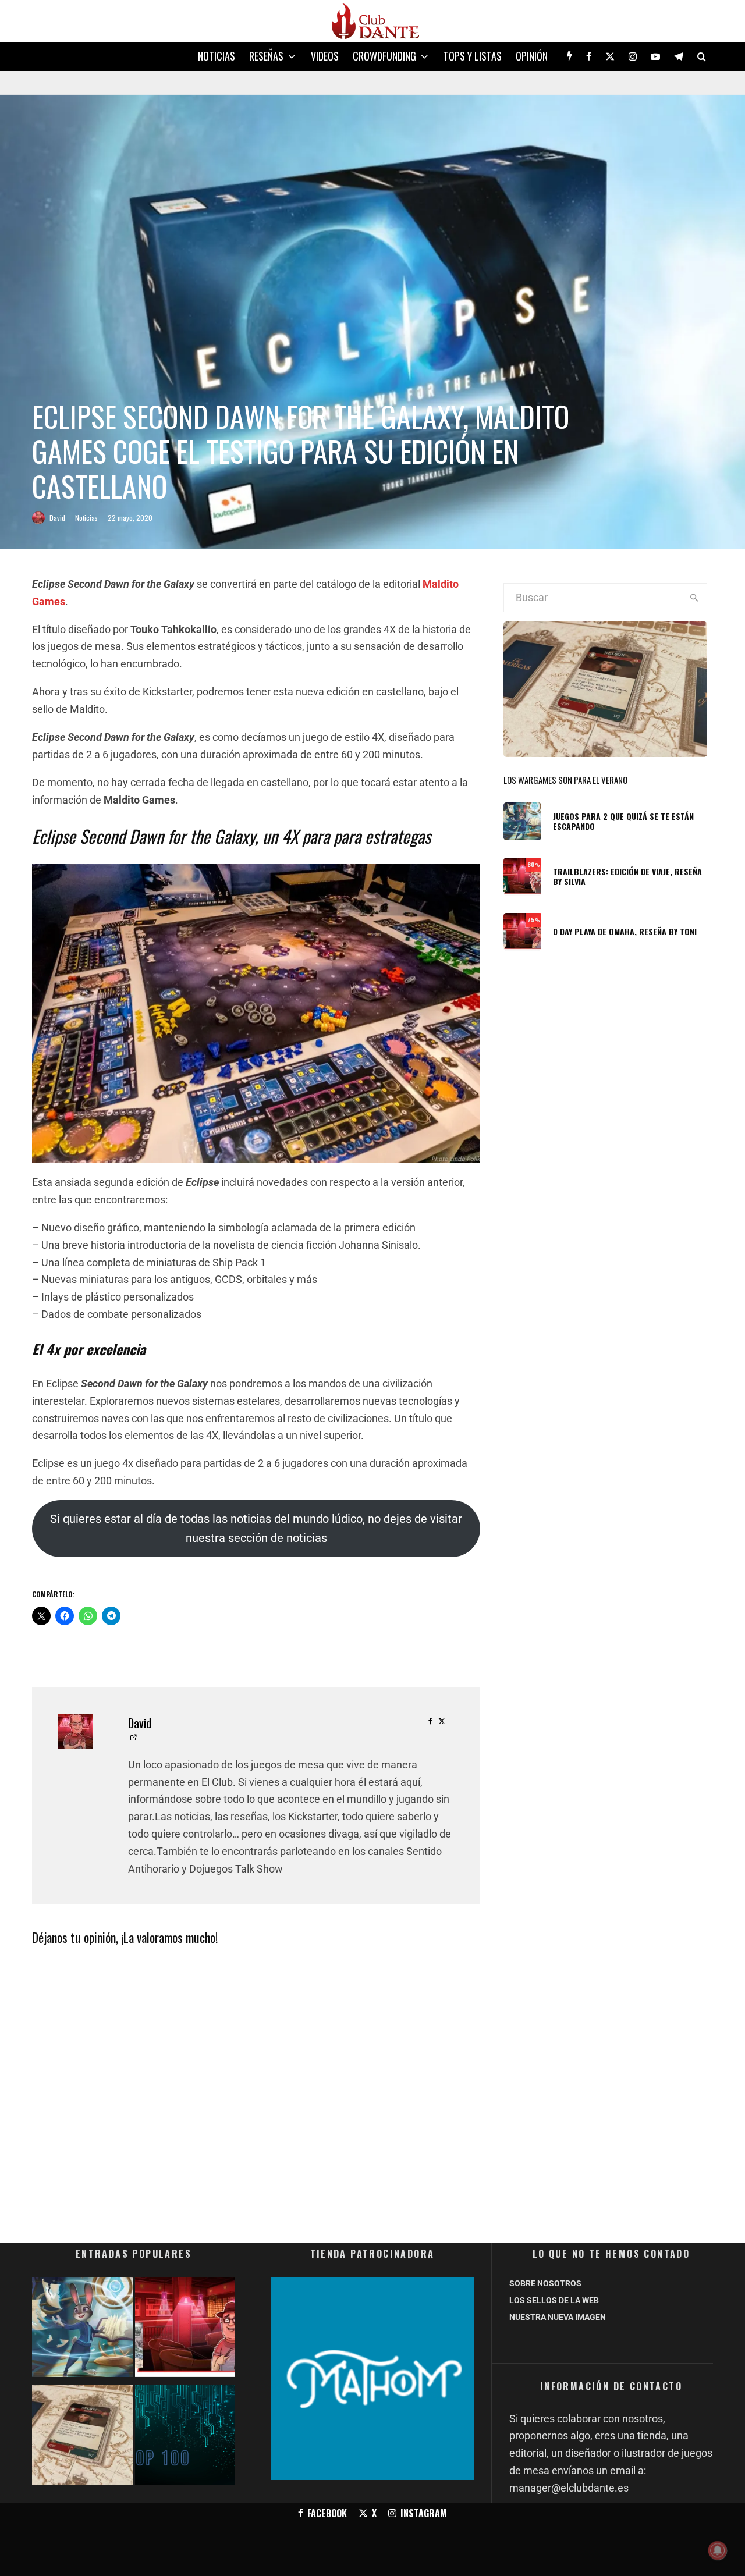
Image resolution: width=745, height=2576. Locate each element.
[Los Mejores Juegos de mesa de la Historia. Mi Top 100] (185, 2437)
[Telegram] (679, 56)
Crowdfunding (384, 56)
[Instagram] (633, 56)
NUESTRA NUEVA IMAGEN (558, 2317)
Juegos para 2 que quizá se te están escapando (623, 822)
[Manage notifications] (718, 2550)
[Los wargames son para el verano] (82, 2437)
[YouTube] (655, 56)
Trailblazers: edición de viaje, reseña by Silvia (627, 877)
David (57, 518)
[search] (694, 598)
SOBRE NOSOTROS (545, 2283)
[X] (610, 56)
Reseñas (266, 56)
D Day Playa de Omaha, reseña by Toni (625, 932)
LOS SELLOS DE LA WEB (554, 2300)
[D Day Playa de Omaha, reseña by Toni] (185, 2330)
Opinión (532, 56)
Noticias (217, 56)
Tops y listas (473, 56)
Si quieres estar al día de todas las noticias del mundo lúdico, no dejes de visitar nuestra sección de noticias (256, 1529)
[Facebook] (589, 56)
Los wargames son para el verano (565, 780)
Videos (325, 56)
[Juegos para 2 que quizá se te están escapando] (82, 2330)
